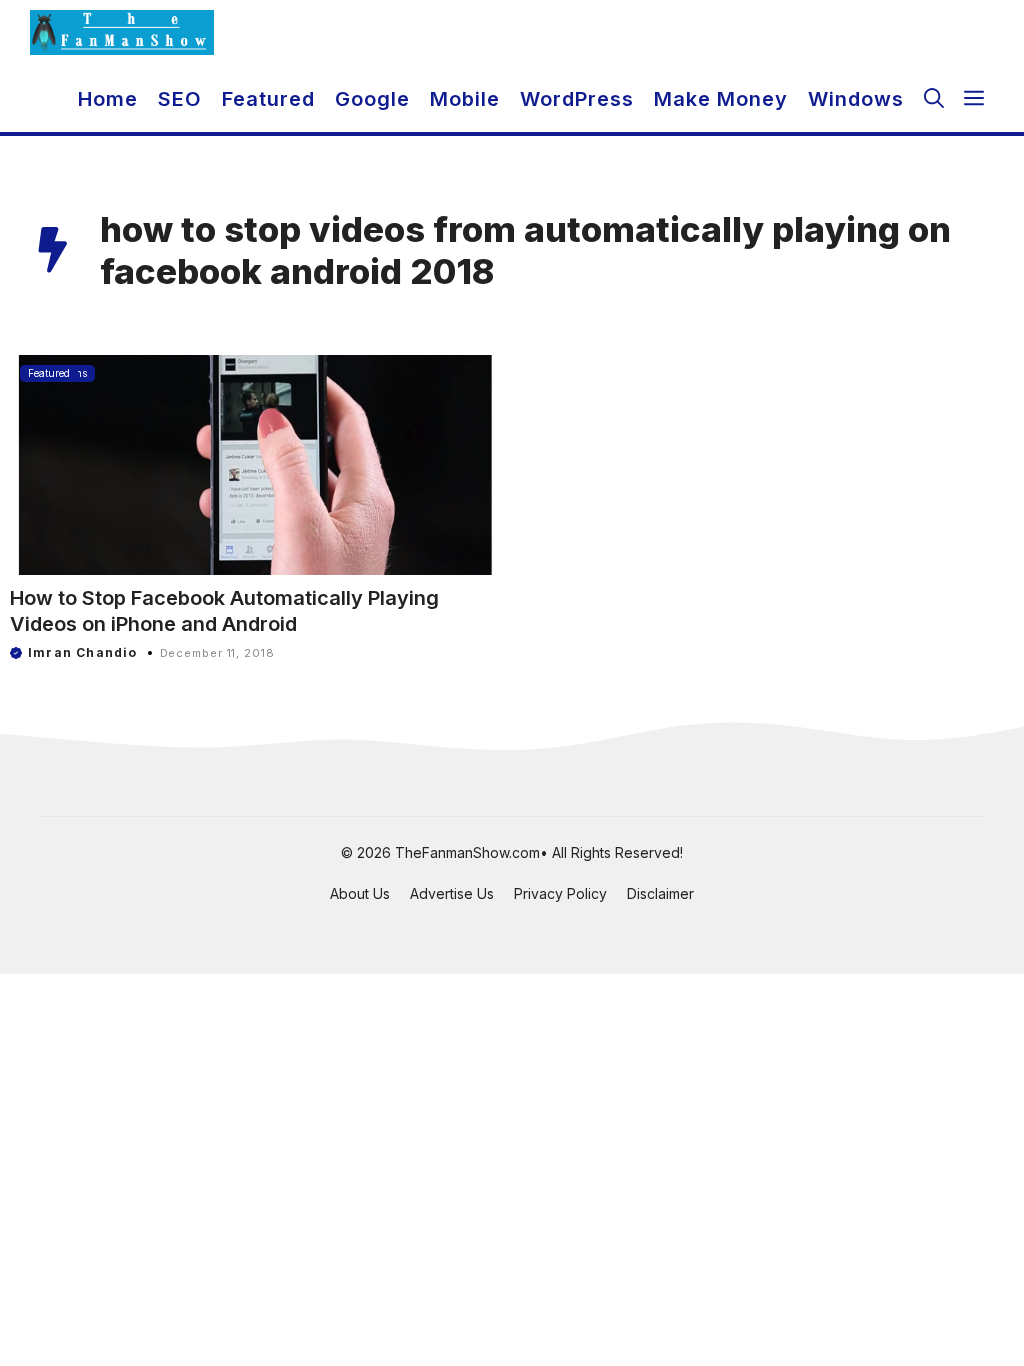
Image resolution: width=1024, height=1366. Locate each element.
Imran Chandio (83, 652)
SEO (180, 99)
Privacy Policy (560, 893)
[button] (934, 98)
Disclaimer (660, 893)
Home (108, 99)
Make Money (721, 99)
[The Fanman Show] (122, 32)
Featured (268, 99)
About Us (360, 893)
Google (372, 99)
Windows (856, 99)
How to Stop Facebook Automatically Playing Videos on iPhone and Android (224, 611)
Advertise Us (452, 893)
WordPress (577, 99)
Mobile (465, 99)
